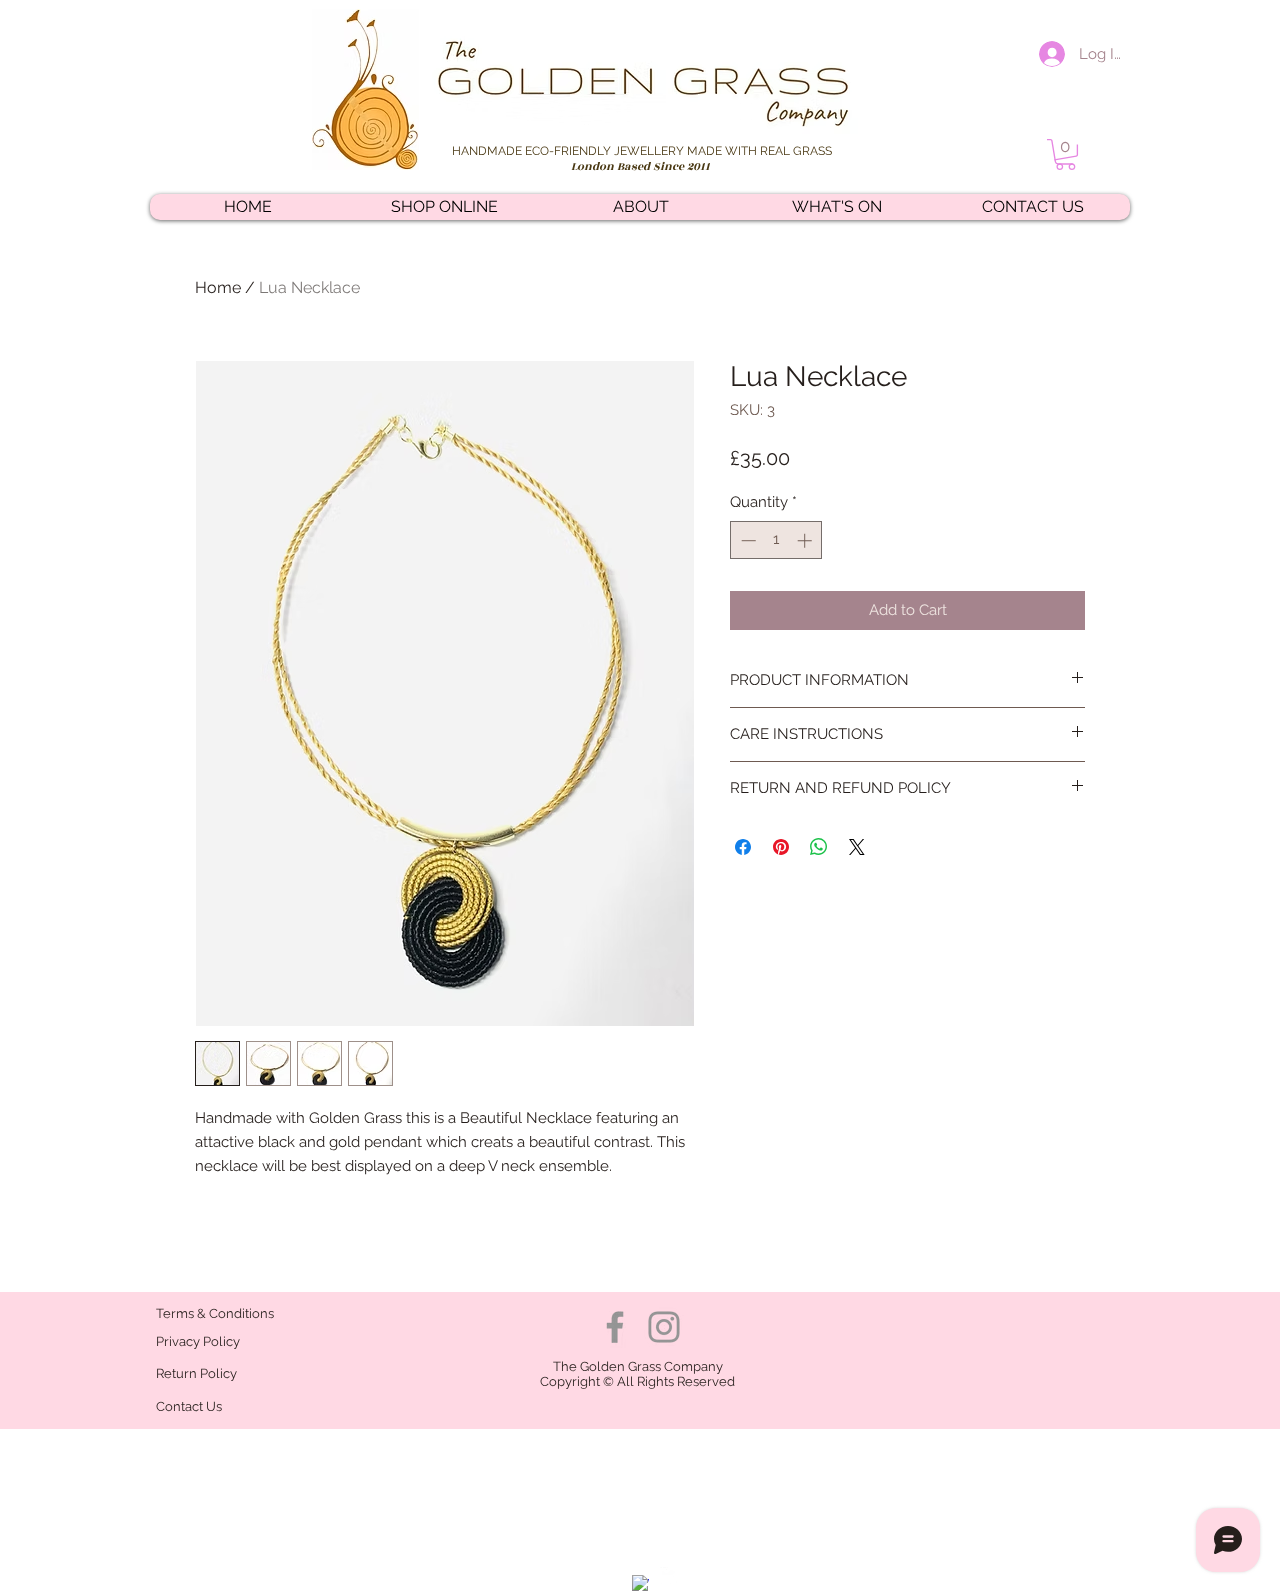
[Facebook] (615, 1327)
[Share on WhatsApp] (819, 847)
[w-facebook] (640, 1583)
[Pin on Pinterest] (781, 847)
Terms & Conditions (215, 1313)
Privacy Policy (198, 1341)
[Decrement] (746, 540)
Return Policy (198, 1373)
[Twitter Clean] (668, 1575)
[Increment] (806, 540)
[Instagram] (664, 1327)
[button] (1065, 154)
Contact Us (189, 1406)
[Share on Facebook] (743, 847)
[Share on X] (857, 847)
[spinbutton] (776, 540)
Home (218, 287)
